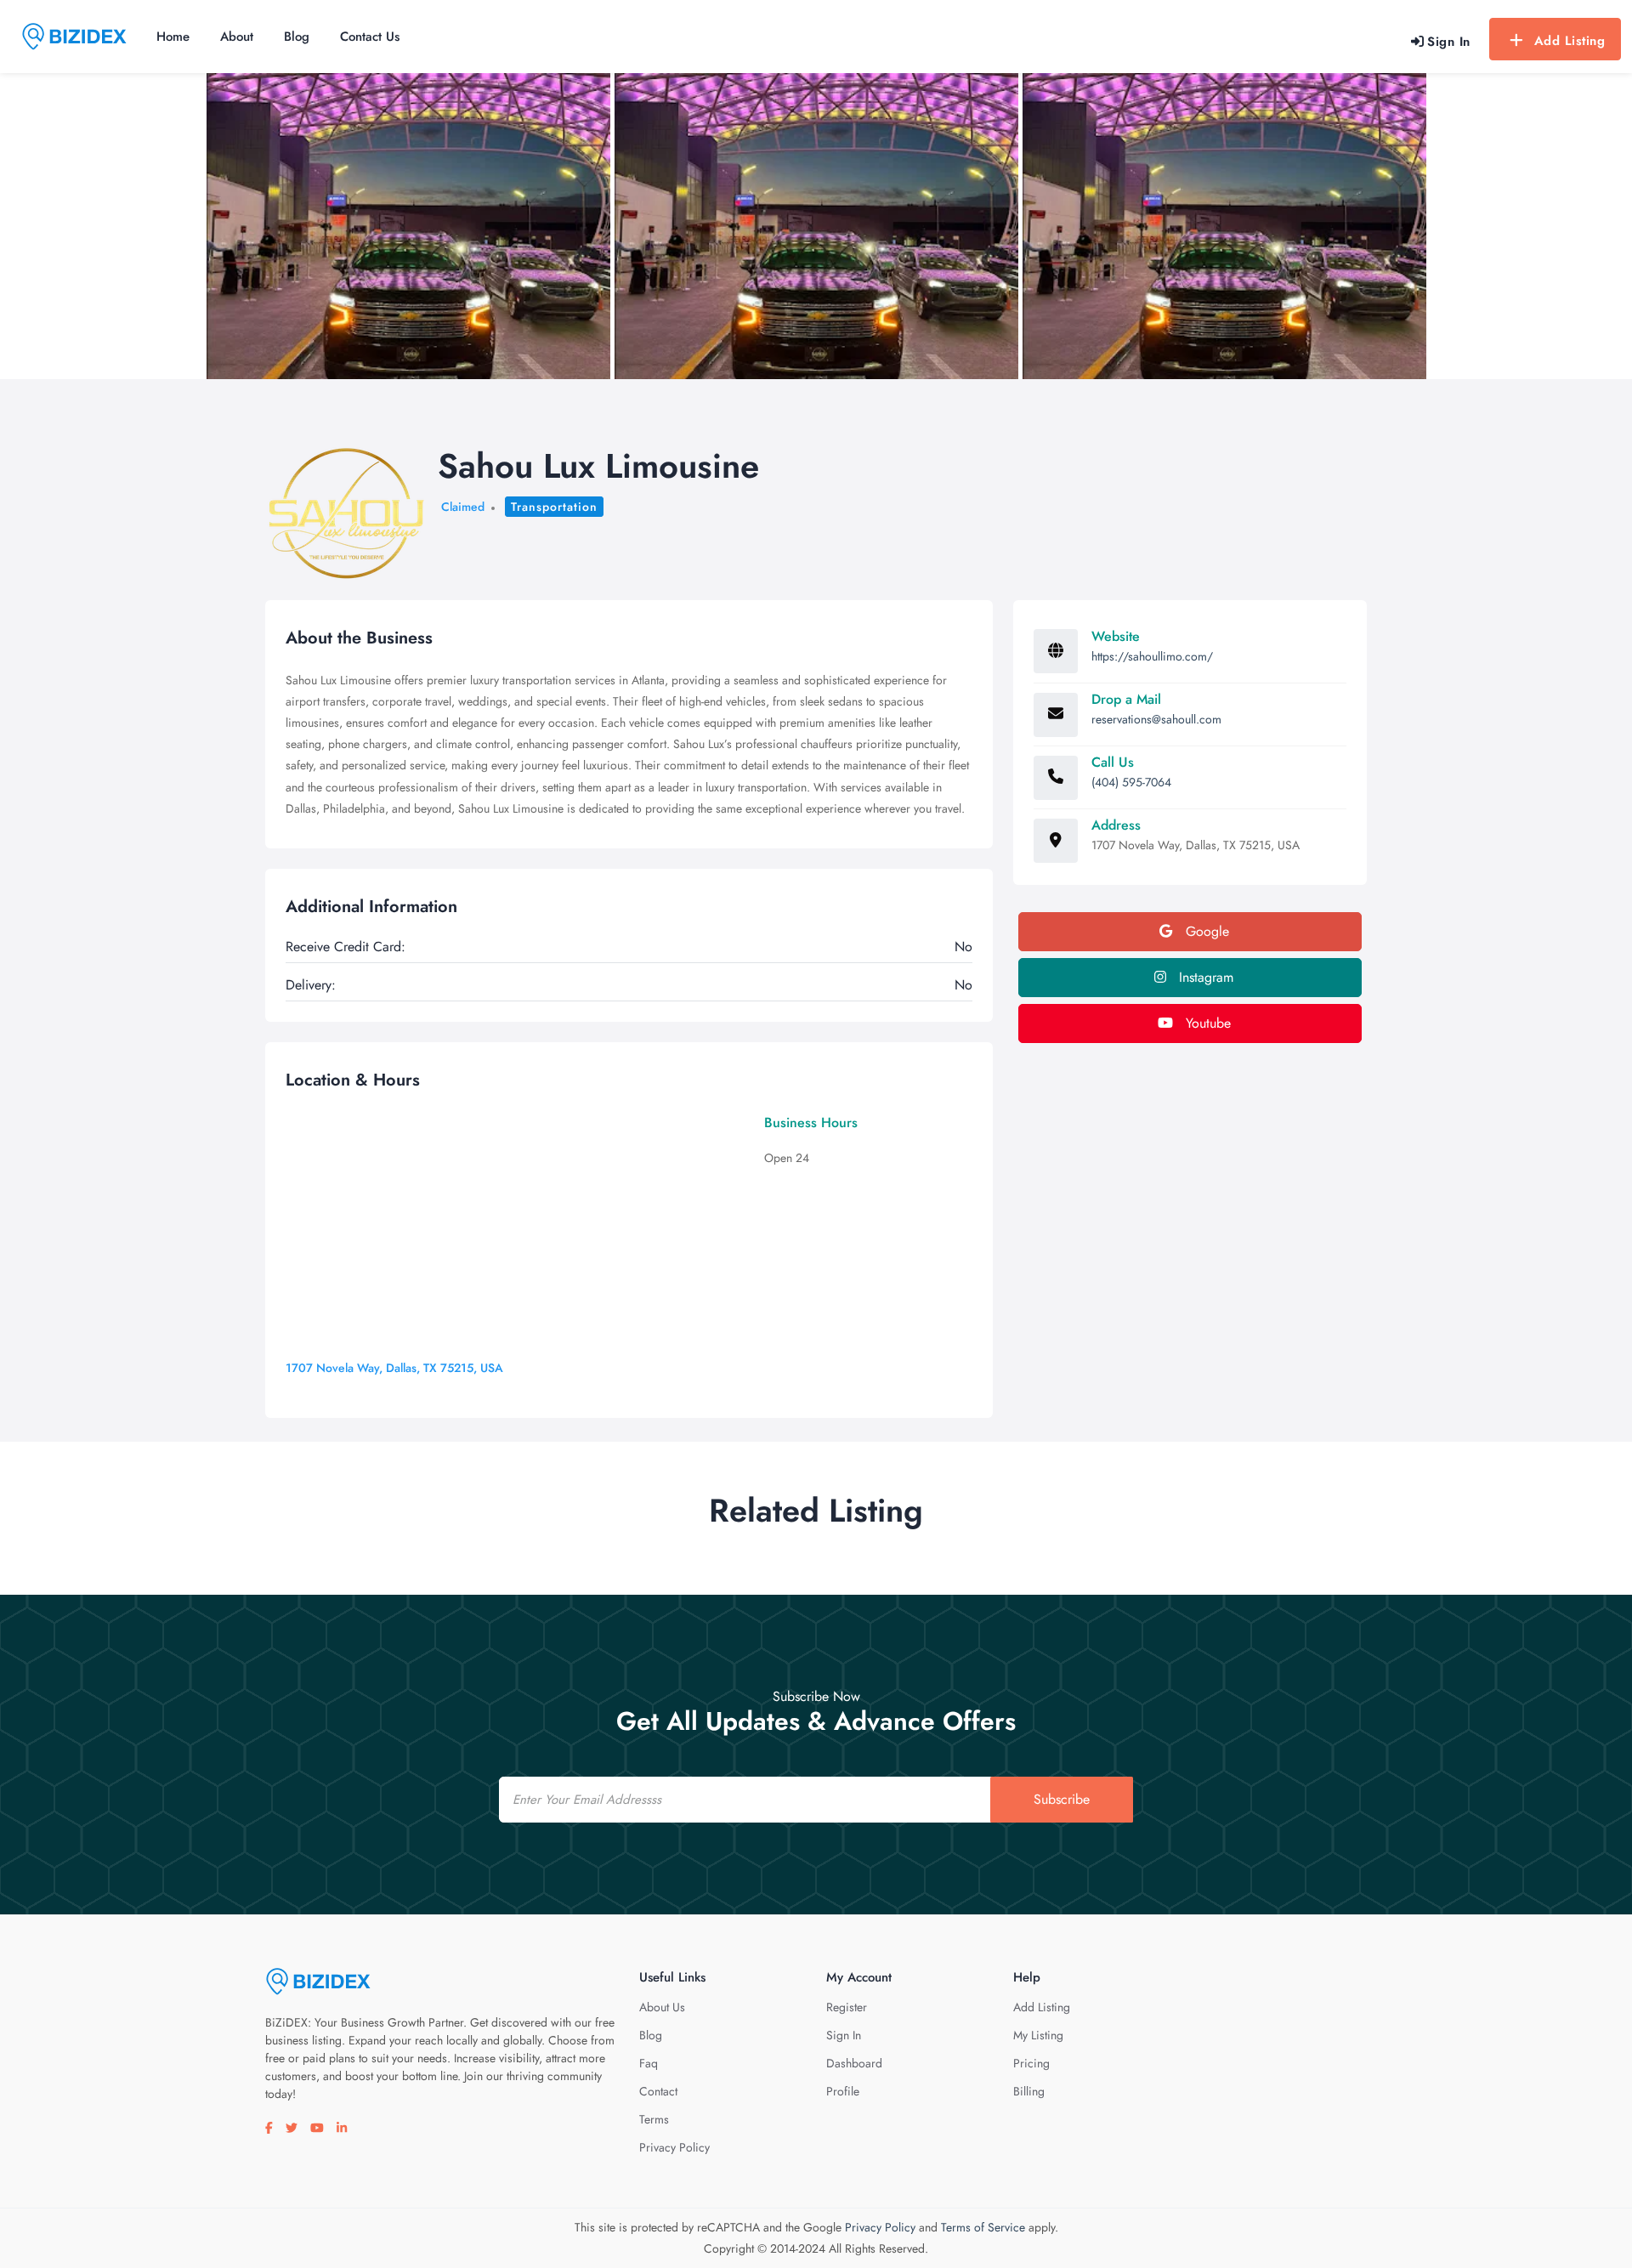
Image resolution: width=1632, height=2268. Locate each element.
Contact (658, 2091)
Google (1205, 931)
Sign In (844, 2035)
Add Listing (1570, 41)
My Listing (1038, 2035)
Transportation (554, 507)
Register (847, 2007)
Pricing (1031, 2063)
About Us (662, 2007)
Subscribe (1062, 1799)
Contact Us (370, 37)
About (237, 37)
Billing (1029, 2091)
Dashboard (854, 2063)
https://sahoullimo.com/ (1152, 656)
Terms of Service (983, 2227)
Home (173, 37)
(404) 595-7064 (1131, 782)
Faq (649, 2063)
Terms (654, 2119)
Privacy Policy (674, 2147)
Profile (843, 2091)
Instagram (1204, 977)
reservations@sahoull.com (1156, 719)
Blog (297, 37)
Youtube (1206, 1023)
